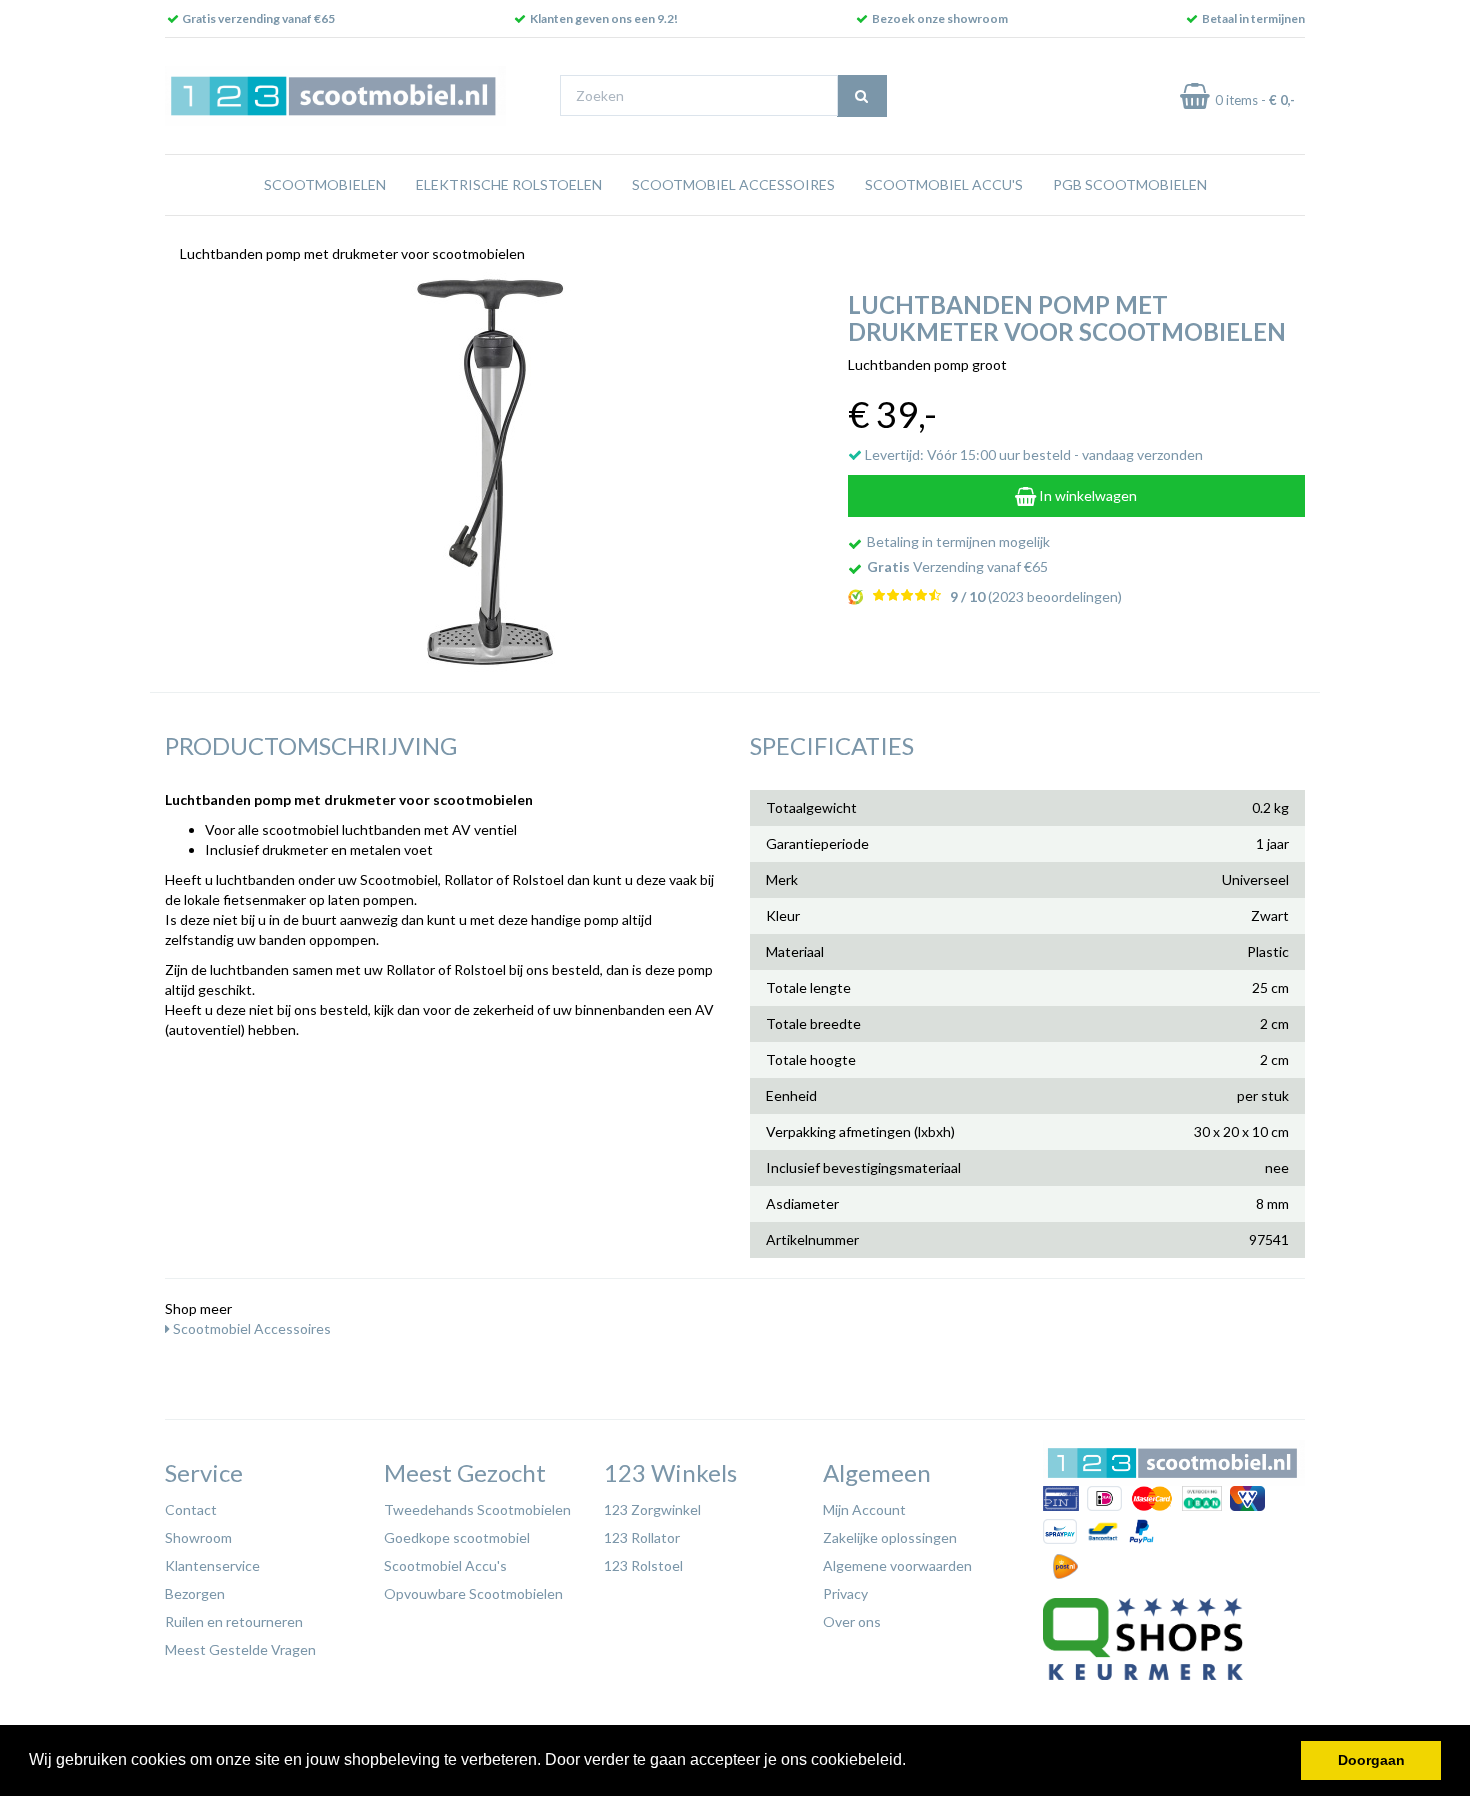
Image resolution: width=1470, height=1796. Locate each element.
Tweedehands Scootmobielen (477, 1509)
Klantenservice (212, 1565)
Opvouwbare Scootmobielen (473, 1593)
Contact (191, 1509)
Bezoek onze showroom (940, 18)
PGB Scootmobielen (1130, 184)
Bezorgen (195, 1593)
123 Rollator (642, 1537)
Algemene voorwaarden (897, 1565)
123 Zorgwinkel (652, 1509)
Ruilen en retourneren (234, 1621)
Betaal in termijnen (1253, 18)
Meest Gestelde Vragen (240, 1649)
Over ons (852, 1621)
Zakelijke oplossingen (890, 1537)
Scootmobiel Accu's (944, 184)
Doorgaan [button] (1371, 1760)
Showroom (198, 1537)
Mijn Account (864, 1509)
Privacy (845, 1593)
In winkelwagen (1086, 495)
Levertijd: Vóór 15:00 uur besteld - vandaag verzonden (1032, 454)
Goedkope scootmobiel (457, 1537)
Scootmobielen (325, 184)
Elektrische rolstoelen (509, 184)
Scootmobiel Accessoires (733, 184)
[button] (913, 1762)
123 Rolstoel (643, 1565)
